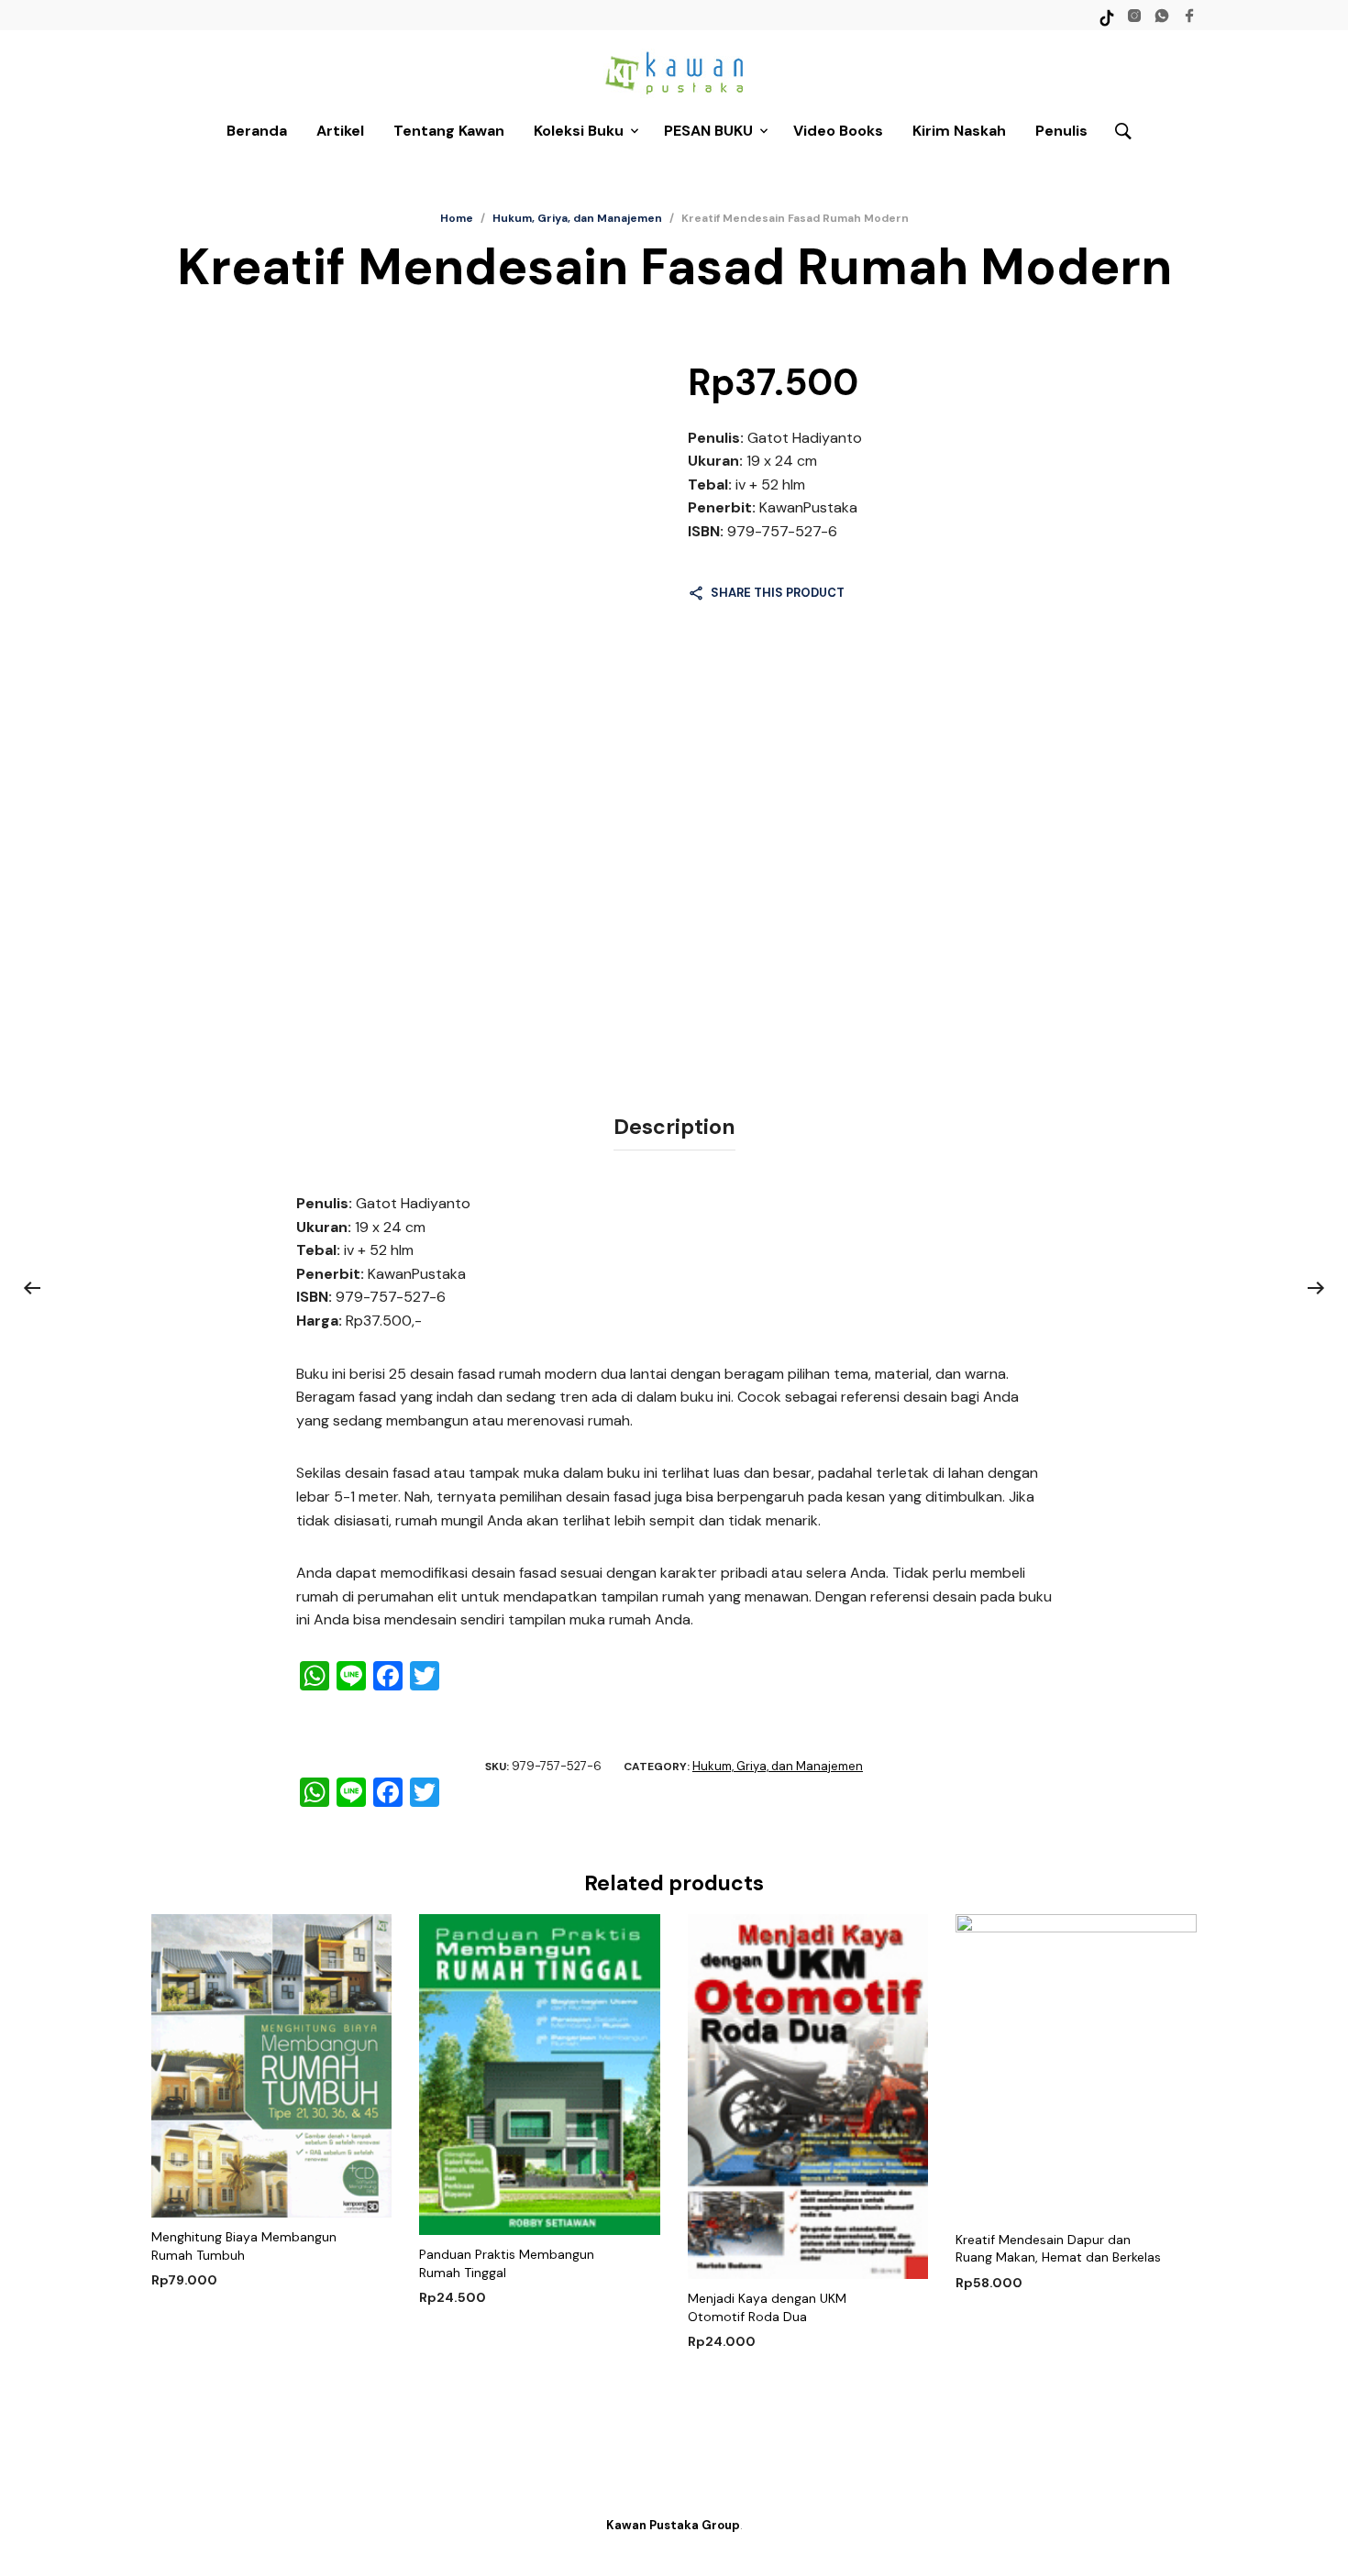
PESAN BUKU (708, 131)
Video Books (838, 131)
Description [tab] (674, 1127)
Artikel (340, 131)
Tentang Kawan (449, 131)
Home (457, 218)
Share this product (778, 593)
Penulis (1061, 131)
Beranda (257, 131)
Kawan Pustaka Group (673, 2525)
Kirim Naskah (959, 131)
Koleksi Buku (579, 131)
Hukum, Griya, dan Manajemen (577, 218)
